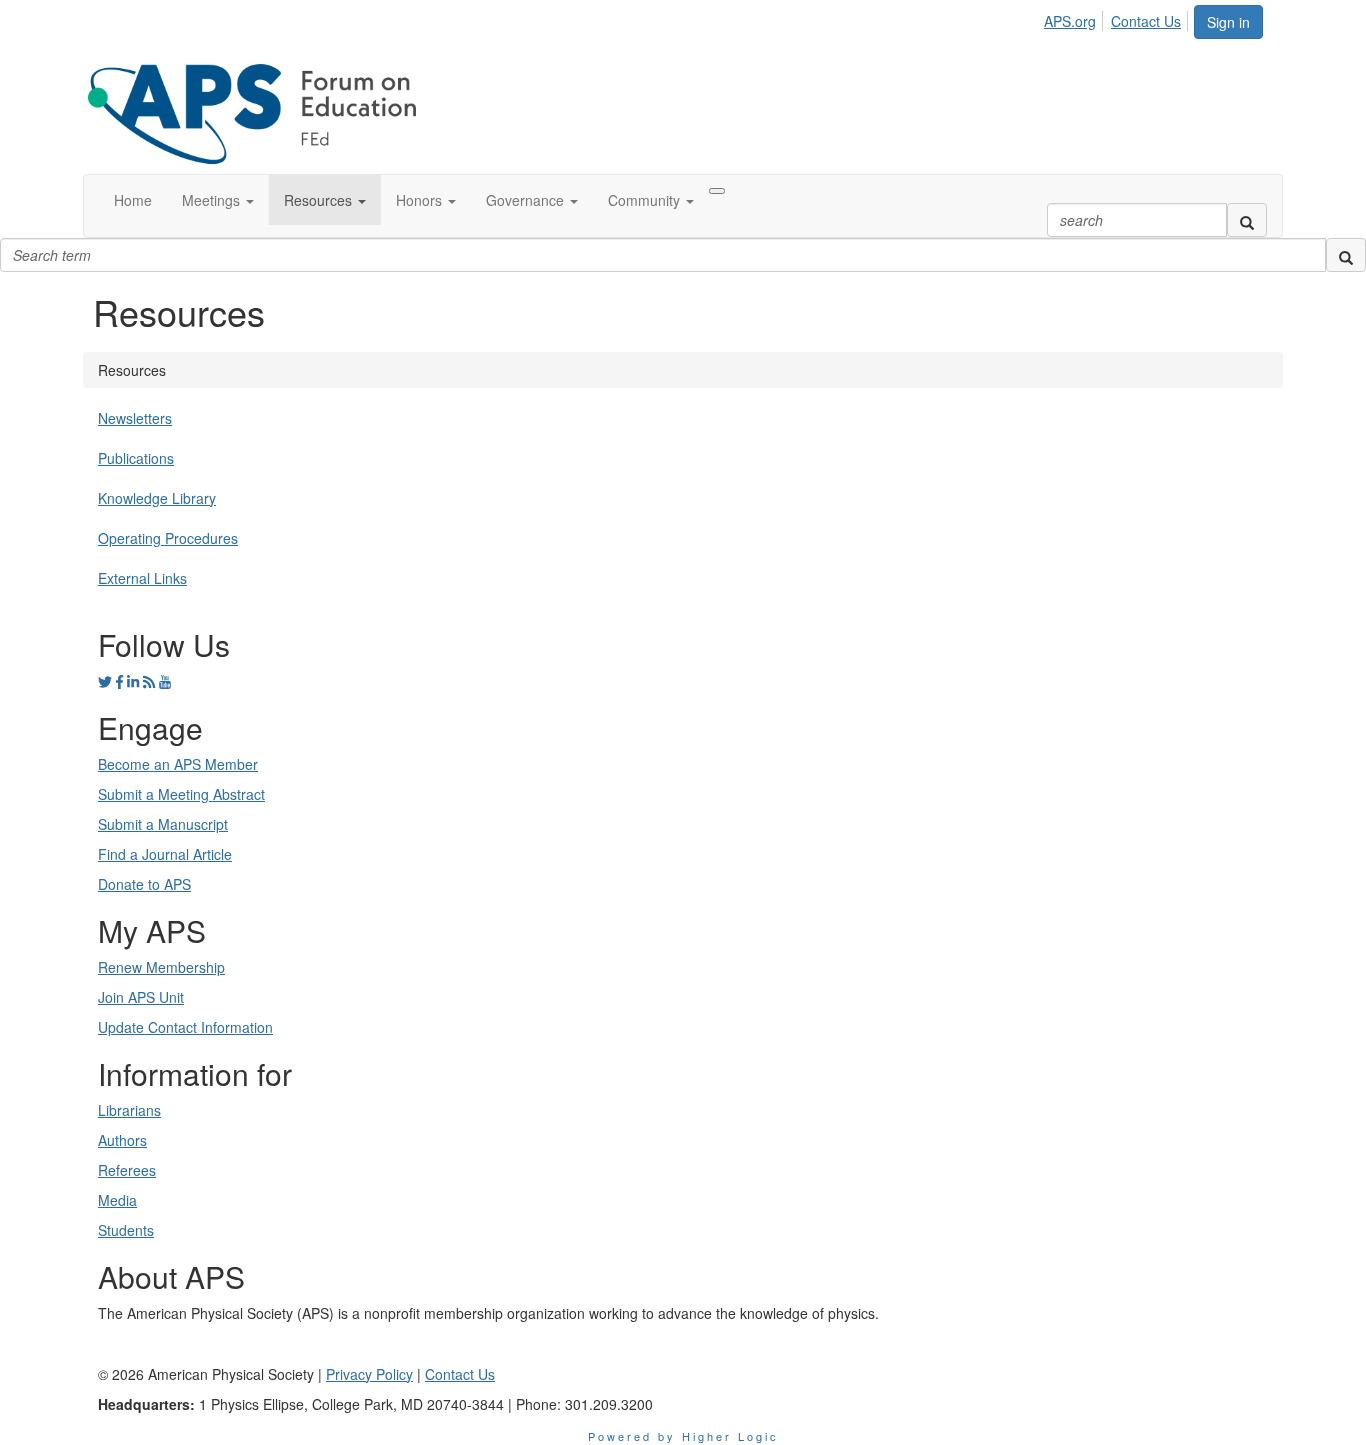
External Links (142, 578)
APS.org (1070, 21)
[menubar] (1118, 18)
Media (117, 1200)
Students (126, 1230)
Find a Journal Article (165, 854)
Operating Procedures (168, 538)
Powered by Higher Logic (683, 1436)
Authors (122, 1140)
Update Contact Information (185, 1027)
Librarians (129, 1110)
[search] (1247, 220)
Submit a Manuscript (163, 824)
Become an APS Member (178, 764)
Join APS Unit (141, 997)
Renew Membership (161, 967)
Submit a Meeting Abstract (181, 794)
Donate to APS (144, 884)
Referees (127, 1170)
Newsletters (135, 418)
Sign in (1228, 22)
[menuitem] (1075, 18)
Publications (136, 458)
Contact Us (1146, 21)
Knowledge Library (157, 498)
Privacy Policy (369, 1374)
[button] (218, 200)
